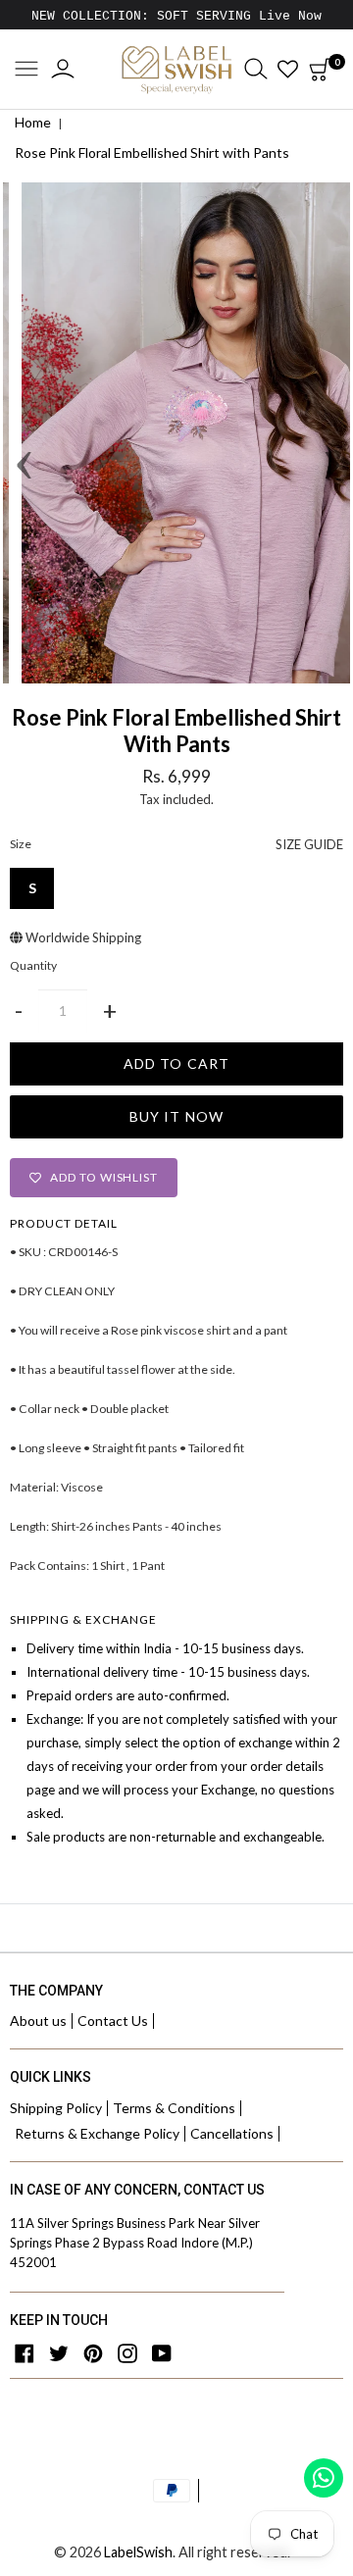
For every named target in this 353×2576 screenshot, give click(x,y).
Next (330, 433)
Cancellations (232, 2133)
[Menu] (26, 70)
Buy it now (176, 1116)
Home (33, 122)
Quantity (33, 966)
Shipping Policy (56, 2108)
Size (176, 844)
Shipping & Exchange (83, 1619)
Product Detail (64, 1223)
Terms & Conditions (174, 2108)
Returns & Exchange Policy (97, 2133)
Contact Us (113, 2020)
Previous (23, 433)
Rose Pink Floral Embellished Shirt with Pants (152, 152)
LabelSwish (138, 2552)
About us (38, 2020)
